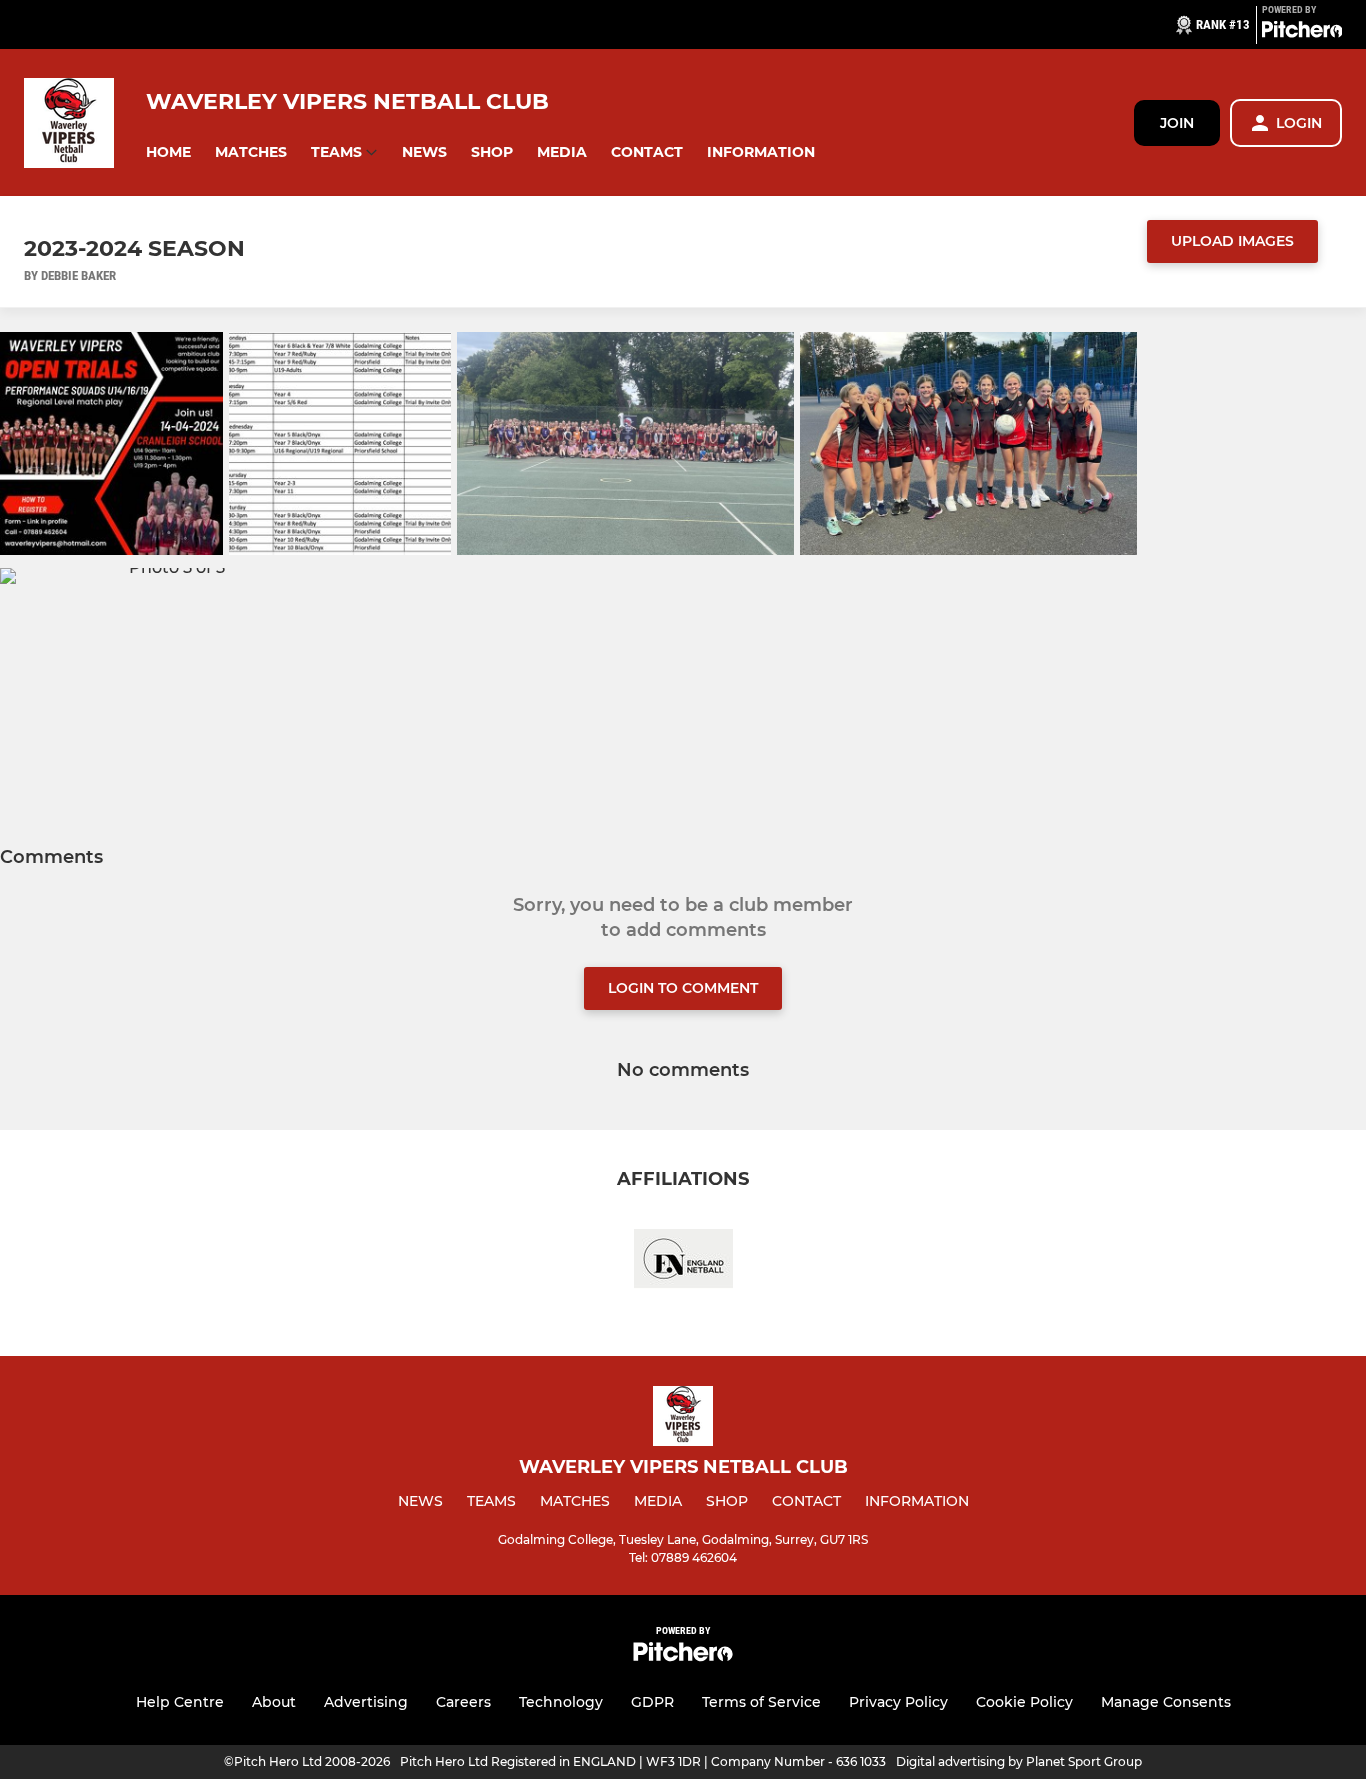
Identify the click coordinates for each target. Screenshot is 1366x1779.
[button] (168, 152)
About (274, 1702)
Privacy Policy (898, 1702)
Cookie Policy (1024, 1702)
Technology (561, 1702)
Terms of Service (761, 1702)
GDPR (652, 1702)
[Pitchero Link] (1302, 33)
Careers (463, 1702)
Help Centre (180, 1702)
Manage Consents (1166, 1702)
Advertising (366, 1702)
